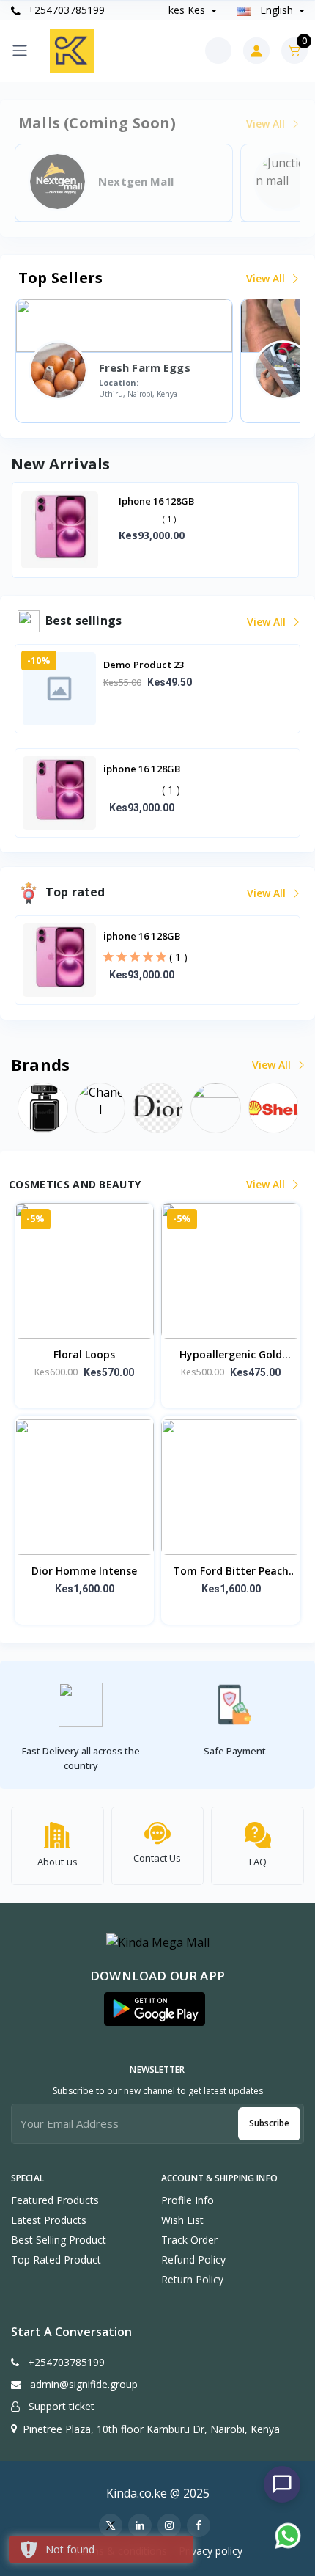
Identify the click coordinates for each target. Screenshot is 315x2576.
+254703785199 (65, 10)
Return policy (192, 2279)
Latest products (49, 2220)
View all (267, 278)
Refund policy (193, 2260)
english (277, 10)
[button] (155, 2009)
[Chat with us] (282, 2484)
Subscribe (269, 2123)
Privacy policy (211, 2551)
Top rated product (56, 2260)
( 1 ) (171, 790)
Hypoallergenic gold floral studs (231, 1355)
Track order (189, 2240)
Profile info (188, 2200)
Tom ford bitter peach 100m (231, 1572)
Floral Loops (84, 1354)
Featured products (55, 2200)
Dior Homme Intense (84, 1571)
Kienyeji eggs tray (162, 501)
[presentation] (33, 531)
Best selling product (59, 2240)
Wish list (182, 2220)
